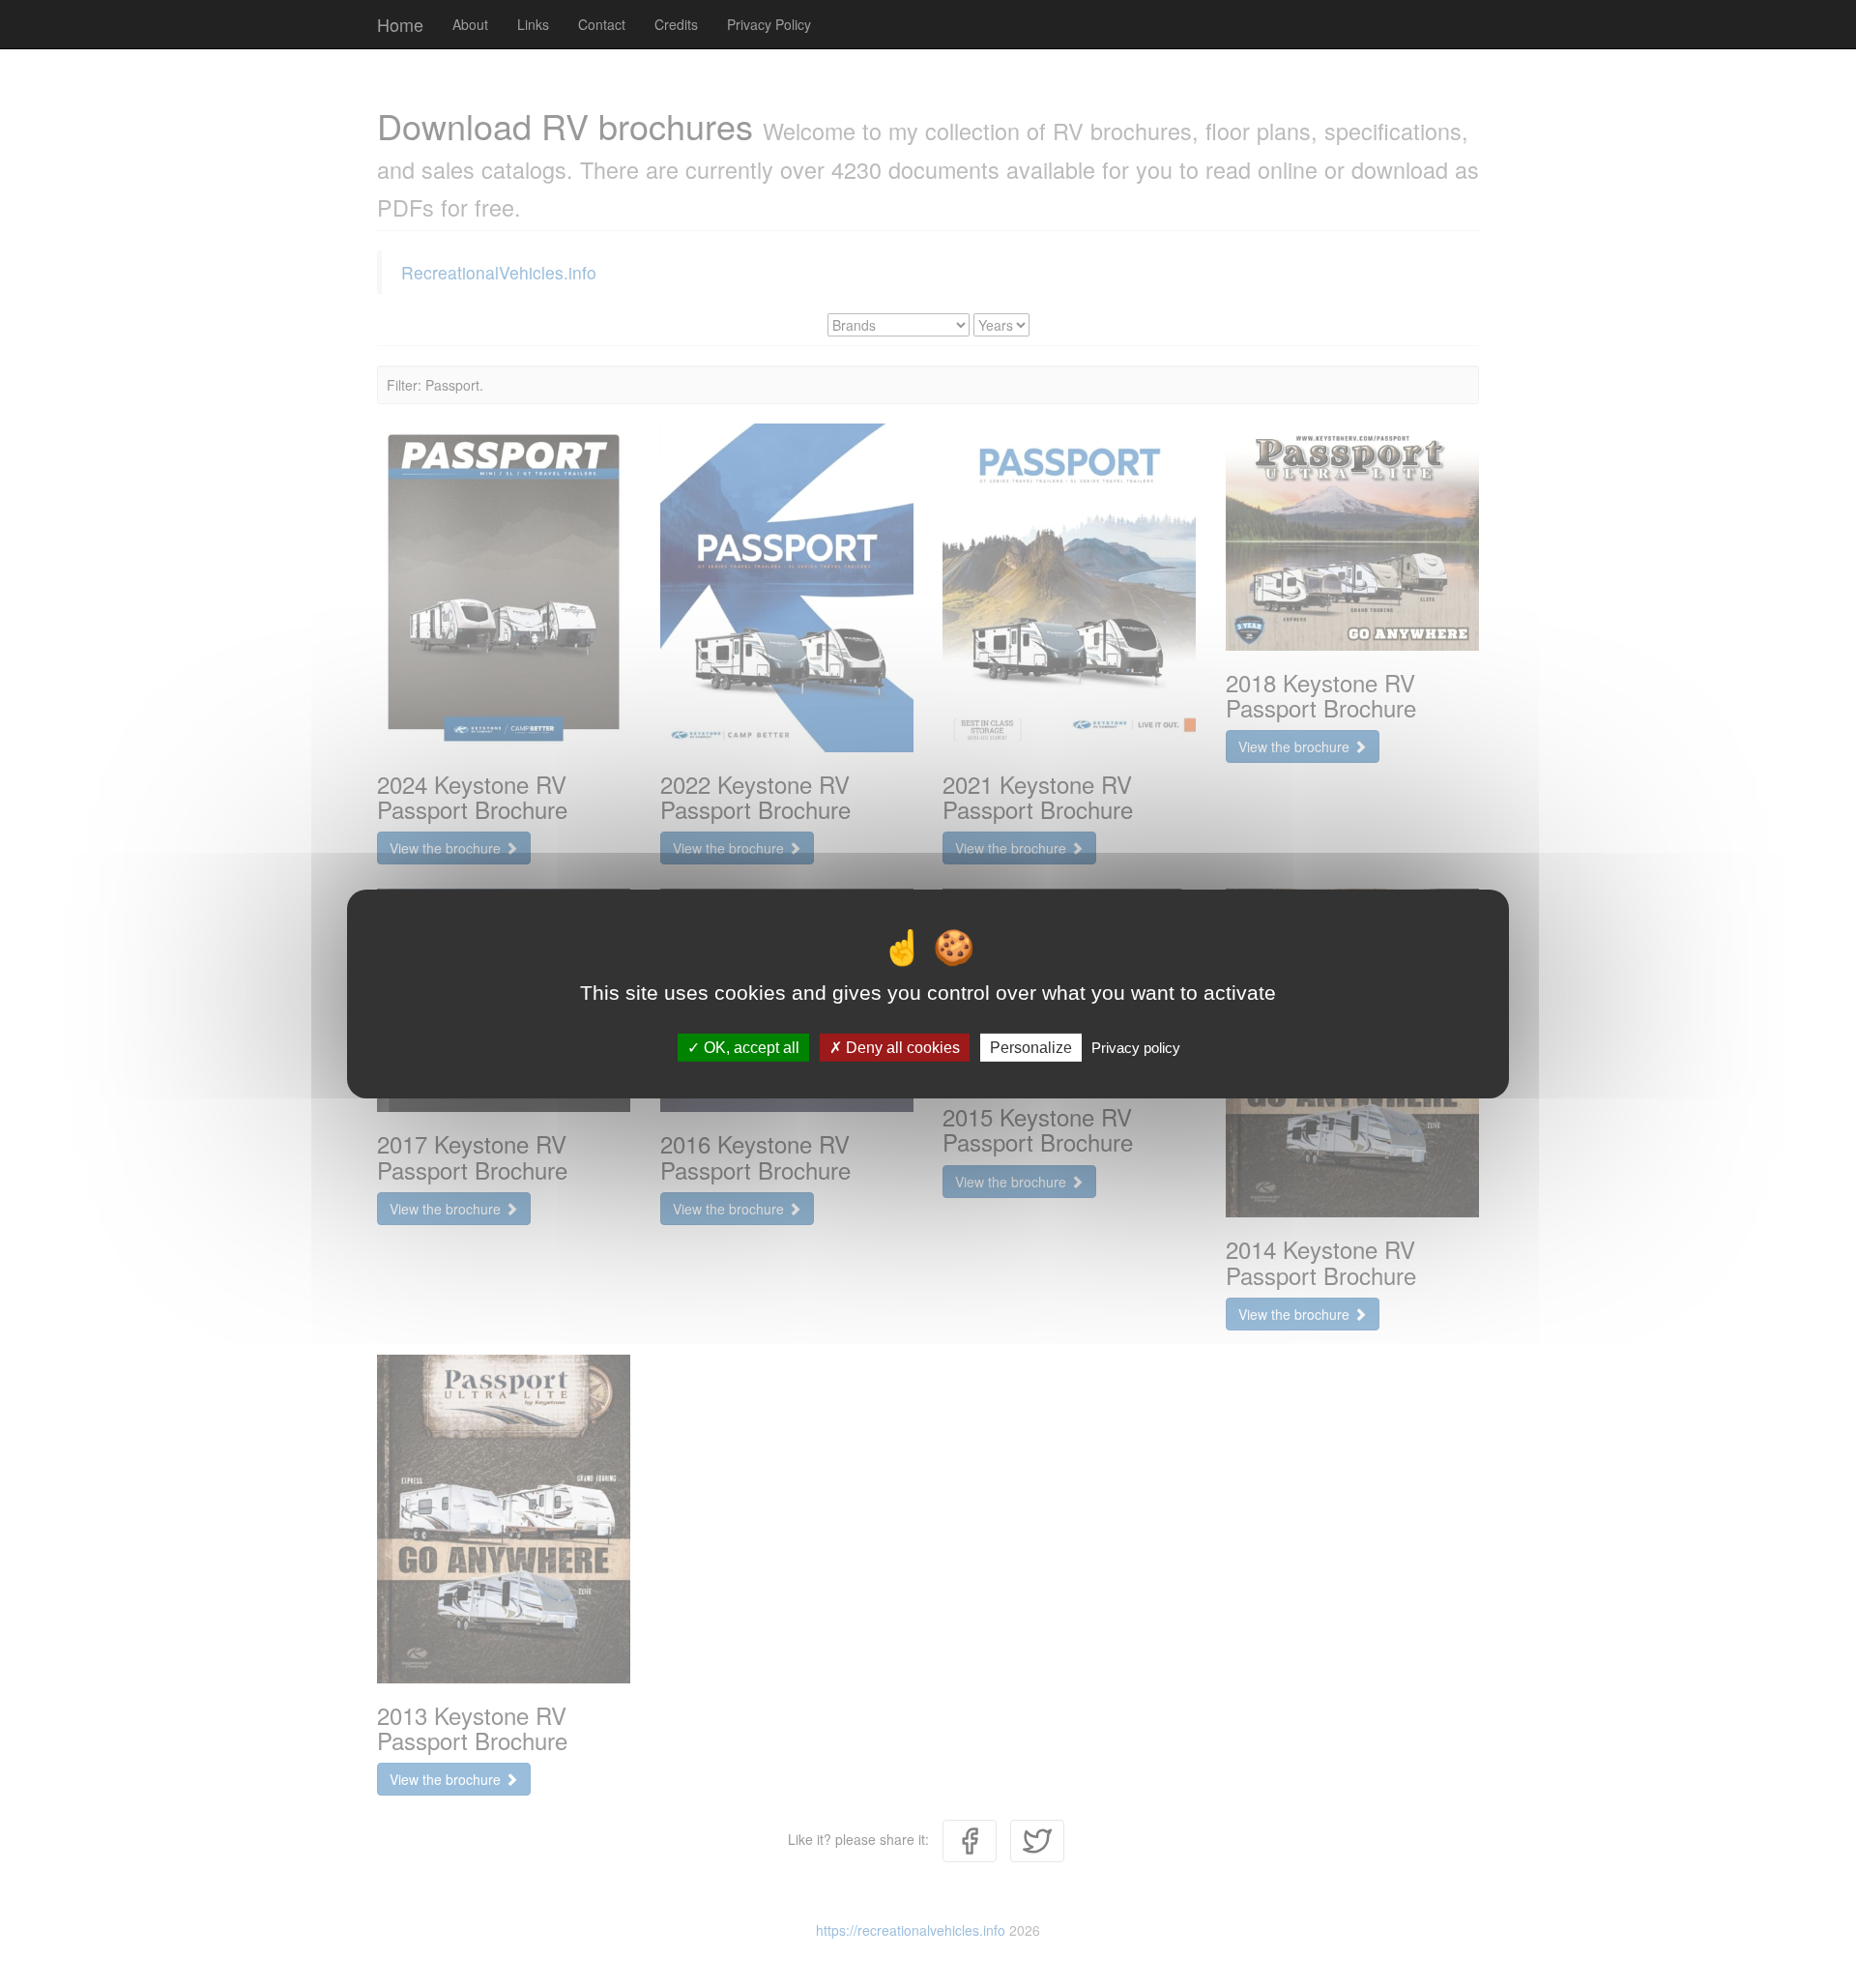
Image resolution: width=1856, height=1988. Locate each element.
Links (533, 24)
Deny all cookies (901, 1048)
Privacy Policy (769, 24)
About (470, 24)
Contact (602, 24)
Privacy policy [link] (1136, 1048)
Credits (676, 24)
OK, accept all (750, 1048)
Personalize (1031, 1048)
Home (400, 24)
